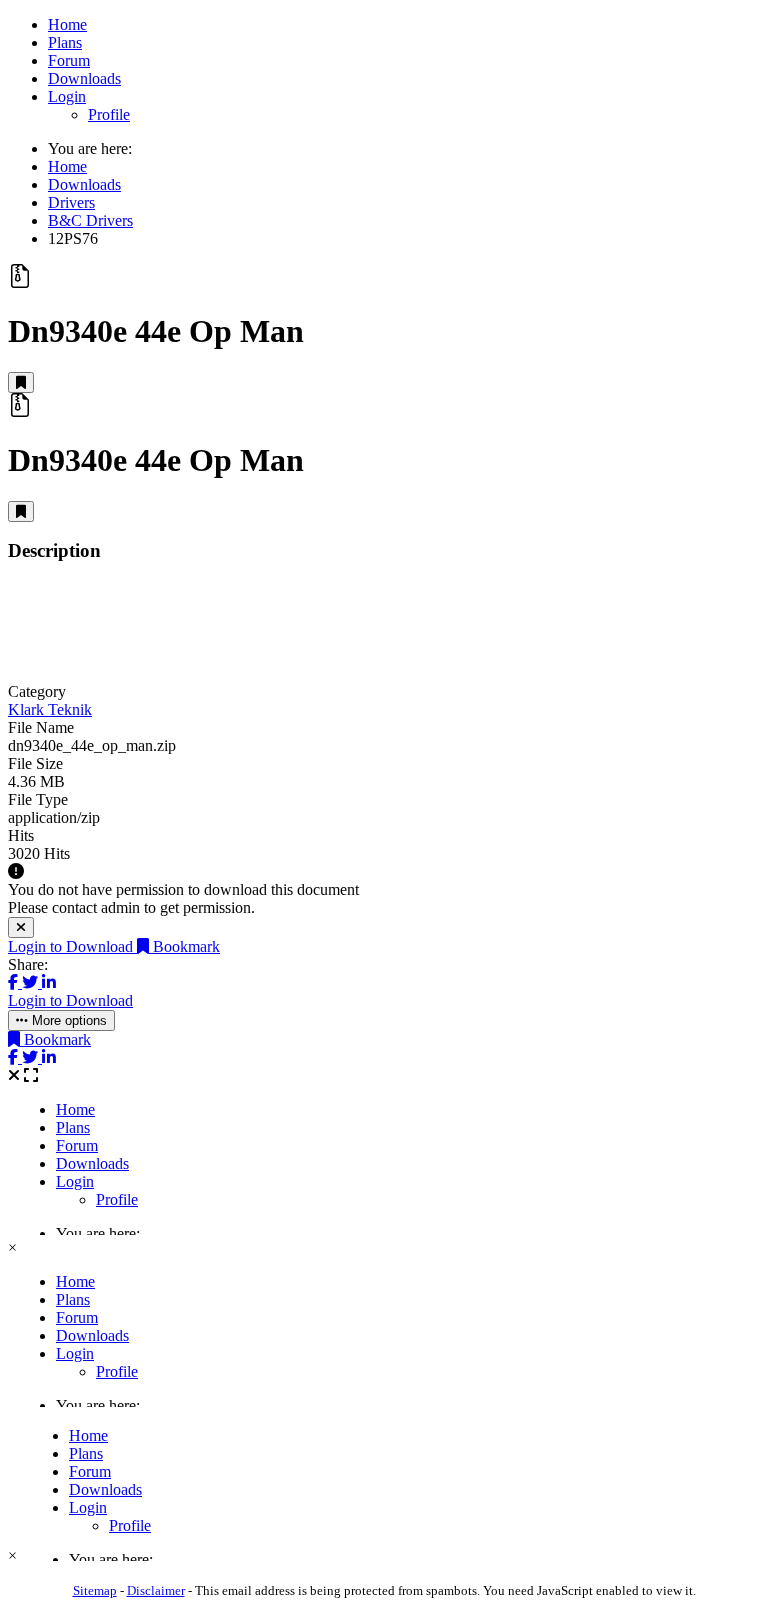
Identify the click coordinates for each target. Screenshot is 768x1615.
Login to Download (72, 946)
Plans (65, 42)
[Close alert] (21, 927)
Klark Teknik (50, 709)
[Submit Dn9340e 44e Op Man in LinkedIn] (49, 982)
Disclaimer (156, 1590)
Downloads (84, 78)
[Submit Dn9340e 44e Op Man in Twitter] (32, 982)
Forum (69, 60)
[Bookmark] (21, 382)
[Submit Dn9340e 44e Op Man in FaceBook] (15, 982)
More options (67, 1020)
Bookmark (184, 946)
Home (67, 24)
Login (67, 96)
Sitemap (95, 1590)
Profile (109, 114)
